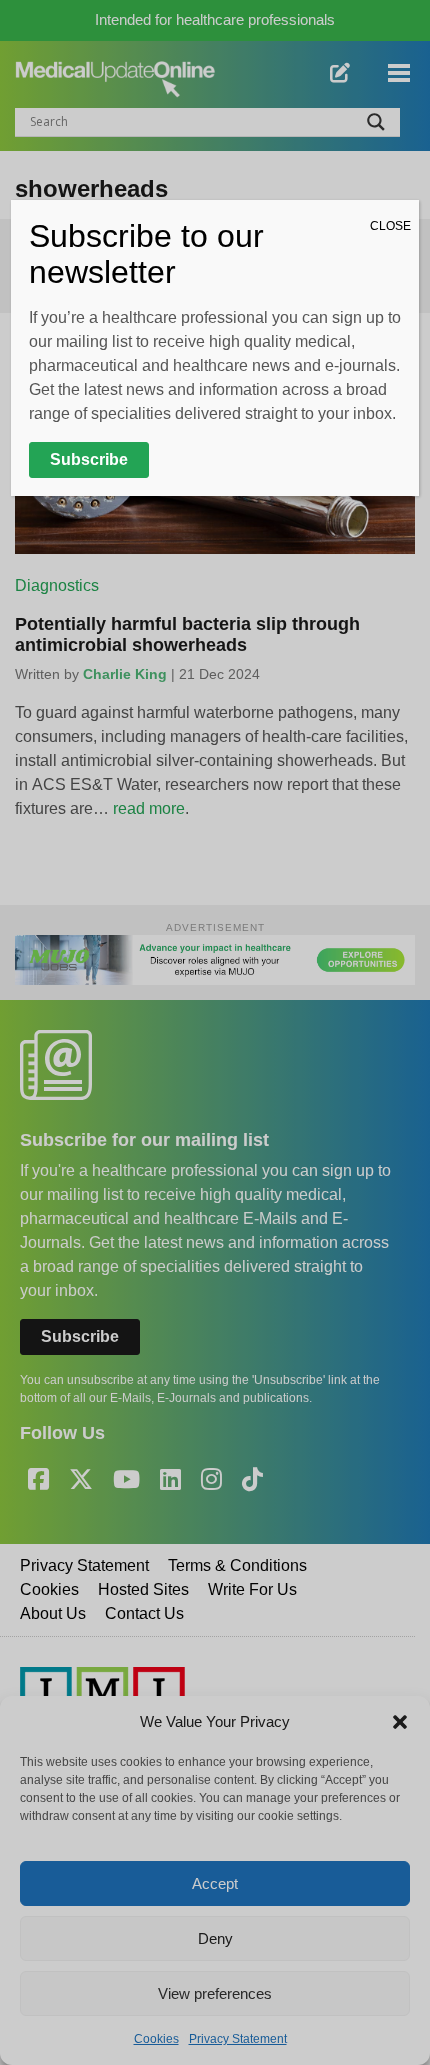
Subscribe (89, 459)
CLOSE (390, 226)
